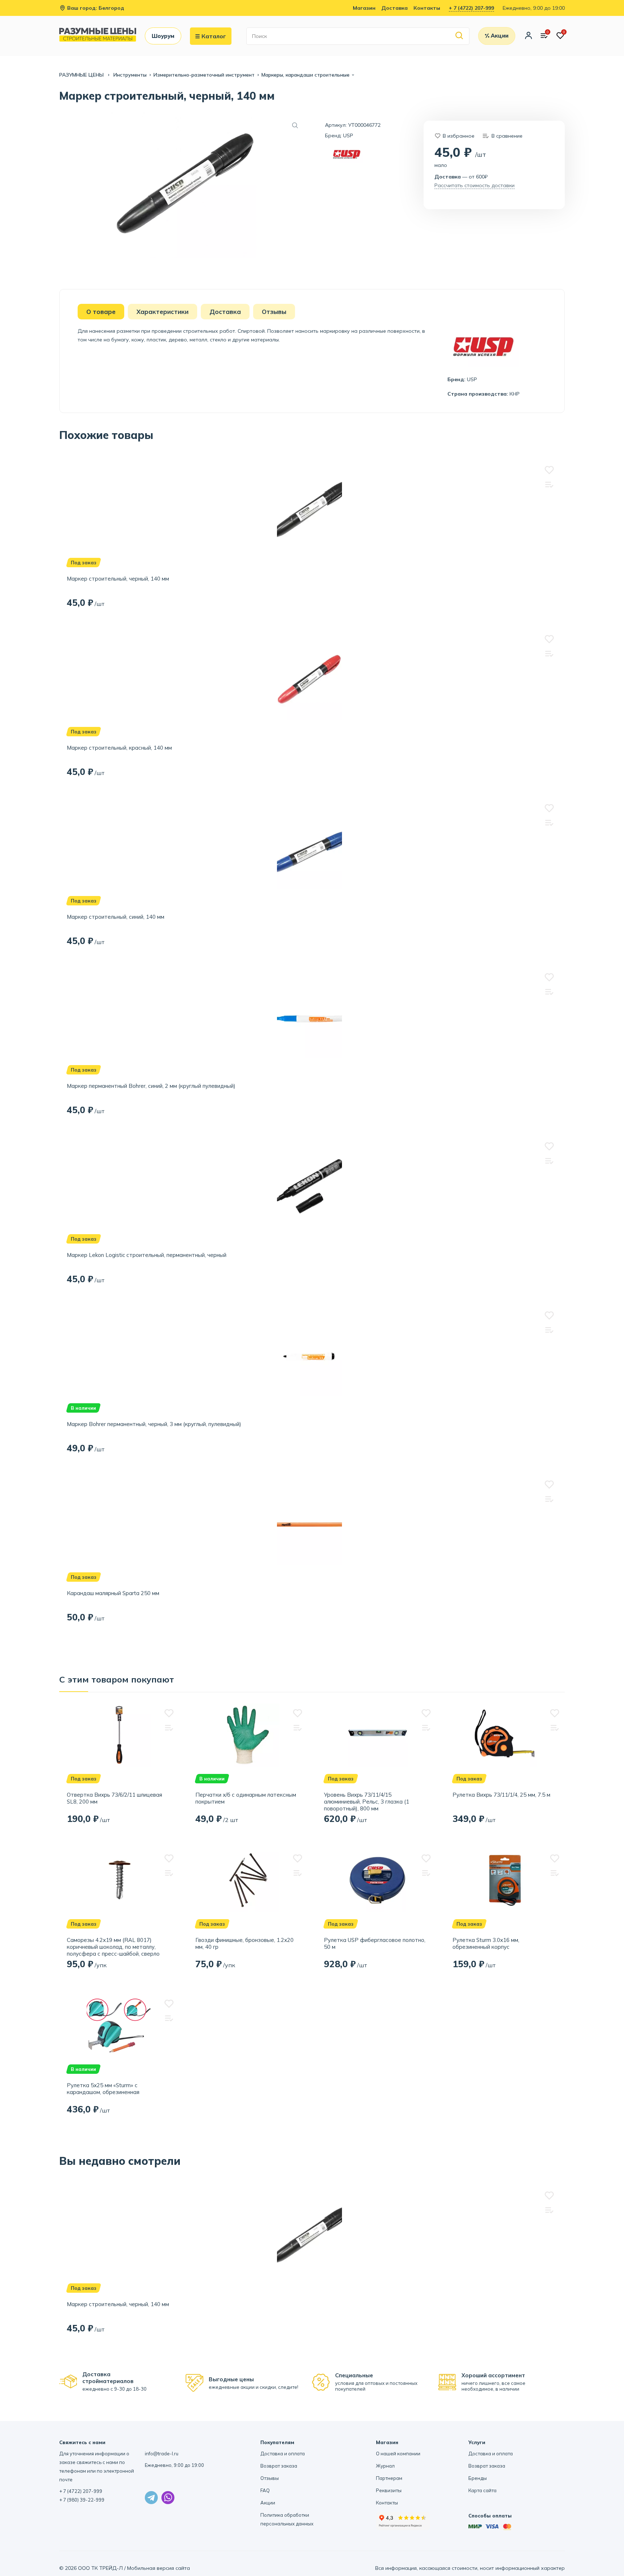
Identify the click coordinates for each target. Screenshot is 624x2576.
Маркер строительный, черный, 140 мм (118, 579)
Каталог (214, 36)
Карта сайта (482, 2490)
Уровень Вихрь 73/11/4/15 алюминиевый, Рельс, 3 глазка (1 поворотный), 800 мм (367, 1802)
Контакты (427, 8)
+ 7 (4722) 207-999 (471, 8)
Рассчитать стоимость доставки (474, 185)
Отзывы (270, 2478)
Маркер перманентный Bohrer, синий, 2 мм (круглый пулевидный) (151, 1086)
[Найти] (460, 36)
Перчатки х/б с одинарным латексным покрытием (246, 1798)
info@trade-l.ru (162, 2454)
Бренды (478, 2478)
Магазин (364, 8)
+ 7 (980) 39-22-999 (82, 2500)
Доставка (395, 8)
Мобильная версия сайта (159, 2568)
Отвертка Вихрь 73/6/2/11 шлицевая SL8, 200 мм (114, 1798)
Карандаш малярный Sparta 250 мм (113, 1593)
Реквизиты (389, 2490)
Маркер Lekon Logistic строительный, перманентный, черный (147, 1255)
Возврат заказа (279, 2466)
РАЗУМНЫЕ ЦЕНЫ (82, 75)
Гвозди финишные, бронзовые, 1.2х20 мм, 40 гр (244, 1943)
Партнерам (389, 2478)
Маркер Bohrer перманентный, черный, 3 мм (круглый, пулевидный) (154, 1424)
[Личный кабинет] (528, 36)
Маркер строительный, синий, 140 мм (116, 917)
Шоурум (163, 36)
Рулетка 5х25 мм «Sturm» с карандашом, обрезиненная (103, 2089)
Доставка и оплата (283, 2454)
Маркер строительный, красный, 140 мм (119, 748)
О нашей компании (398, 2454)
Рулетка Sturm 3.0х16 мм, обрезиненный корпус (486, 1943)
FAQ (265, 2490)
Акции (268, 2503)
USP (348, 135)
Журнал (385, 2466)
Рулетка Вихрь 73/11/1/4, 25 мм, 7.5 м (501, 1795)
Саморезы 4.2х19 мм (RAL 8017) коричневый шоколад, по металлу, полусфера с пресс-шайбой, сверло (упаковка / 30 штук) (113, 1947)
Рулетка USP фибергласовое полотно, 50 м (375, 1943)
